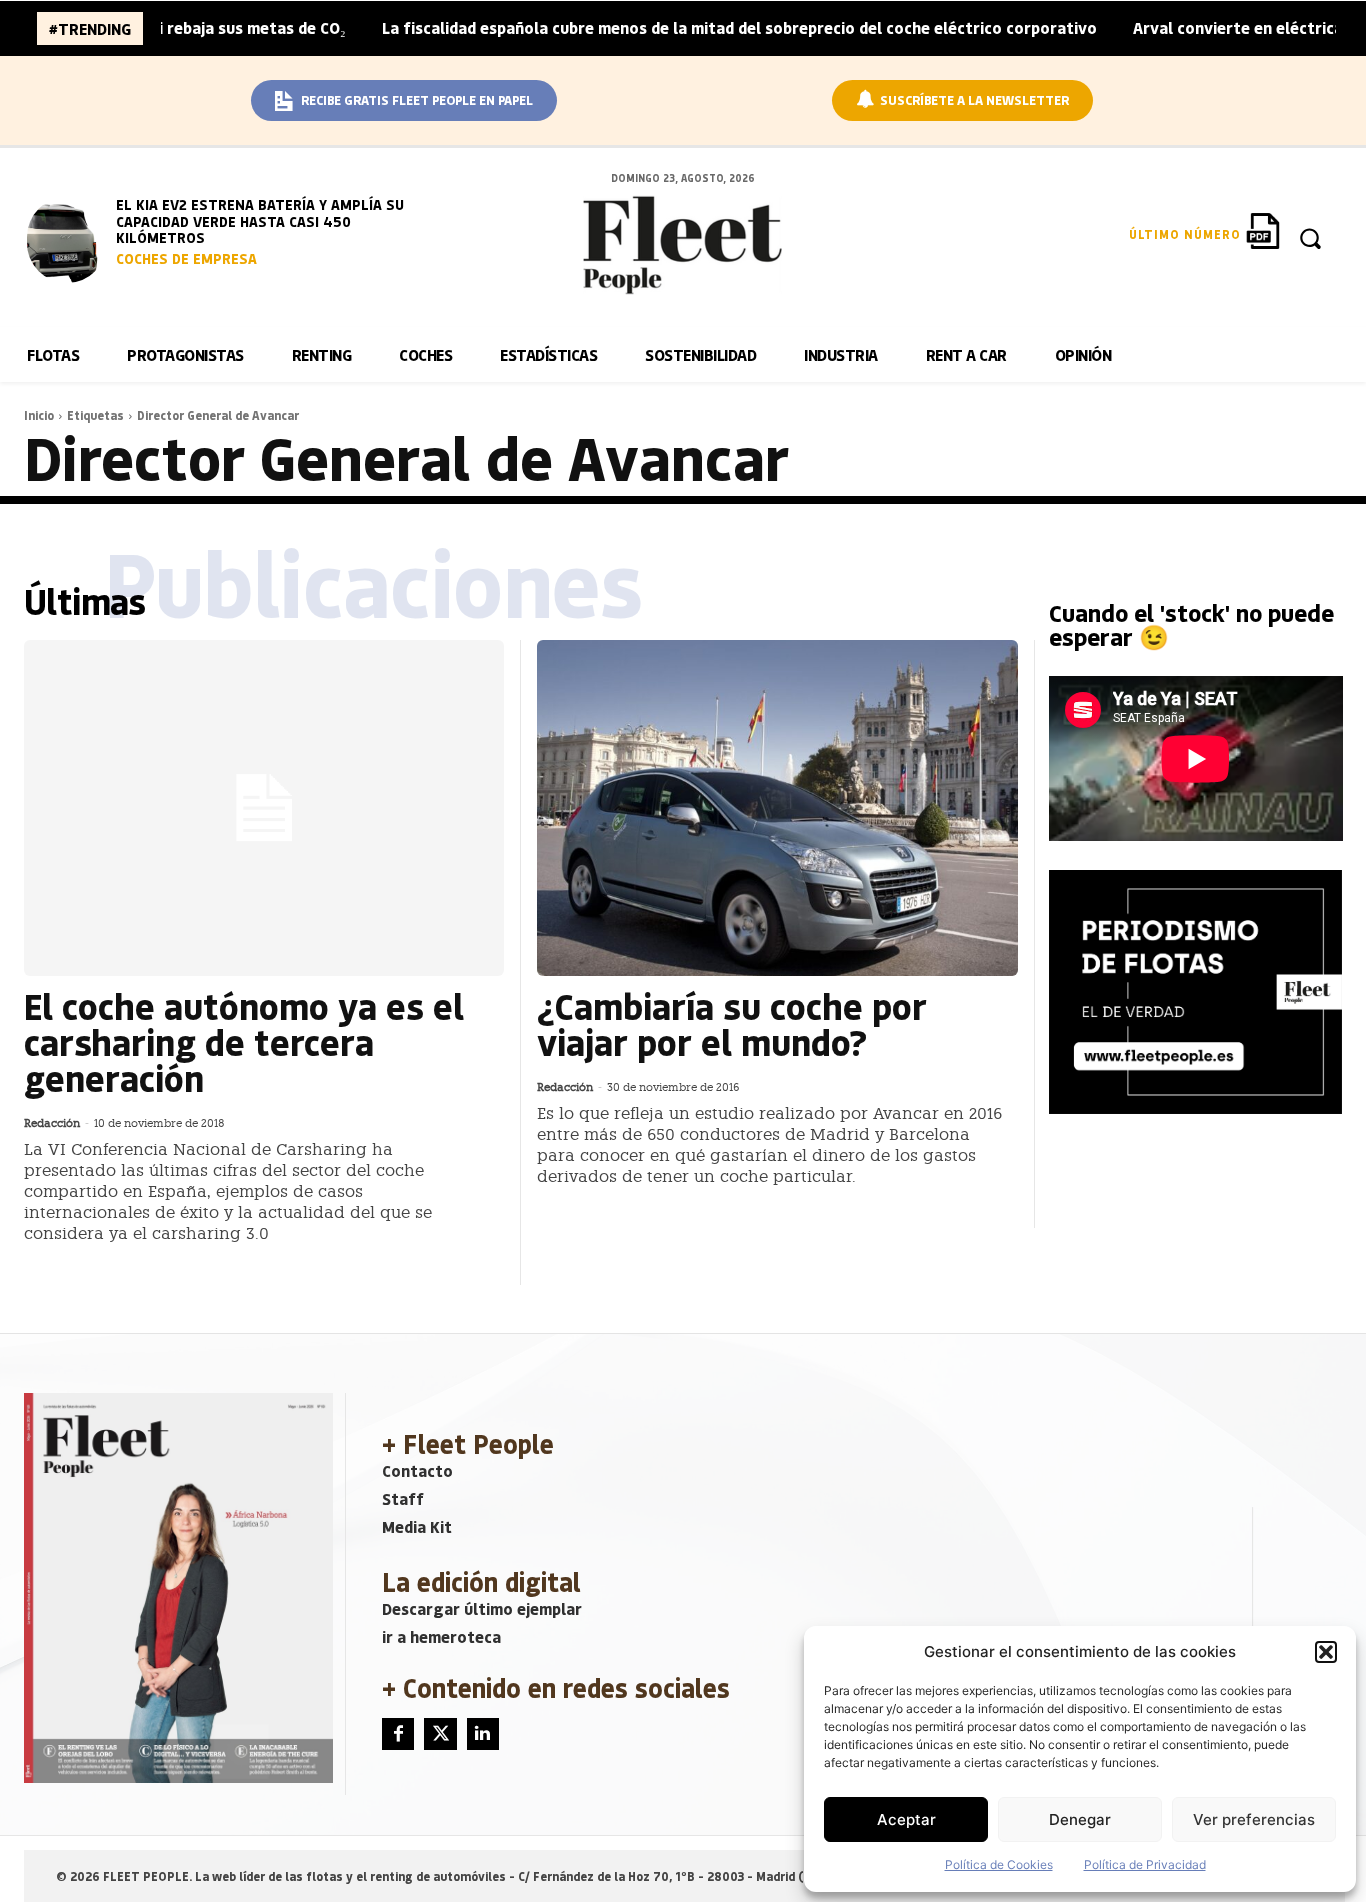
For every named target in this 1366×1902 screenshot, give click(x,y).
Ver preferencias (1254, 1819)
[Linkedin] (483, 1734)
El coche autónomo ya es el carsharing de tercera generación (244, 1041)
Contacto (417, 1470)
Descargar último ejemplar (482, 1608)
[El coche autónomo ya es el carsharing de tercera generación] (264, 808)
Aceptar (906, 1819)
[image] (67, 240)
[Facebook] (398, 1734)
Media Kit (417, 1526)
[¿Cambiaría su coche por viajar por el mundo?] (777, 808)
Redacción (52, 1123)
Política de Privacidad (1145, 1864)
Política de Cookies (999, 1864)
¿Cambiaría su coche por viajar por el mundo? (732, 1023)
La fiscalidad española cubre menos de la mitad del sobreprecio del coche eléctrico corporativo (687, 27)
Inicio (39, 415)
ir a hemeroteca (441, 1636)
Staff (403, 1498)
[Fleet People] (683, 245)
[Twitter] (440, 1734)
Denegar (1080, 1819)
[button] (1326, 1652)
